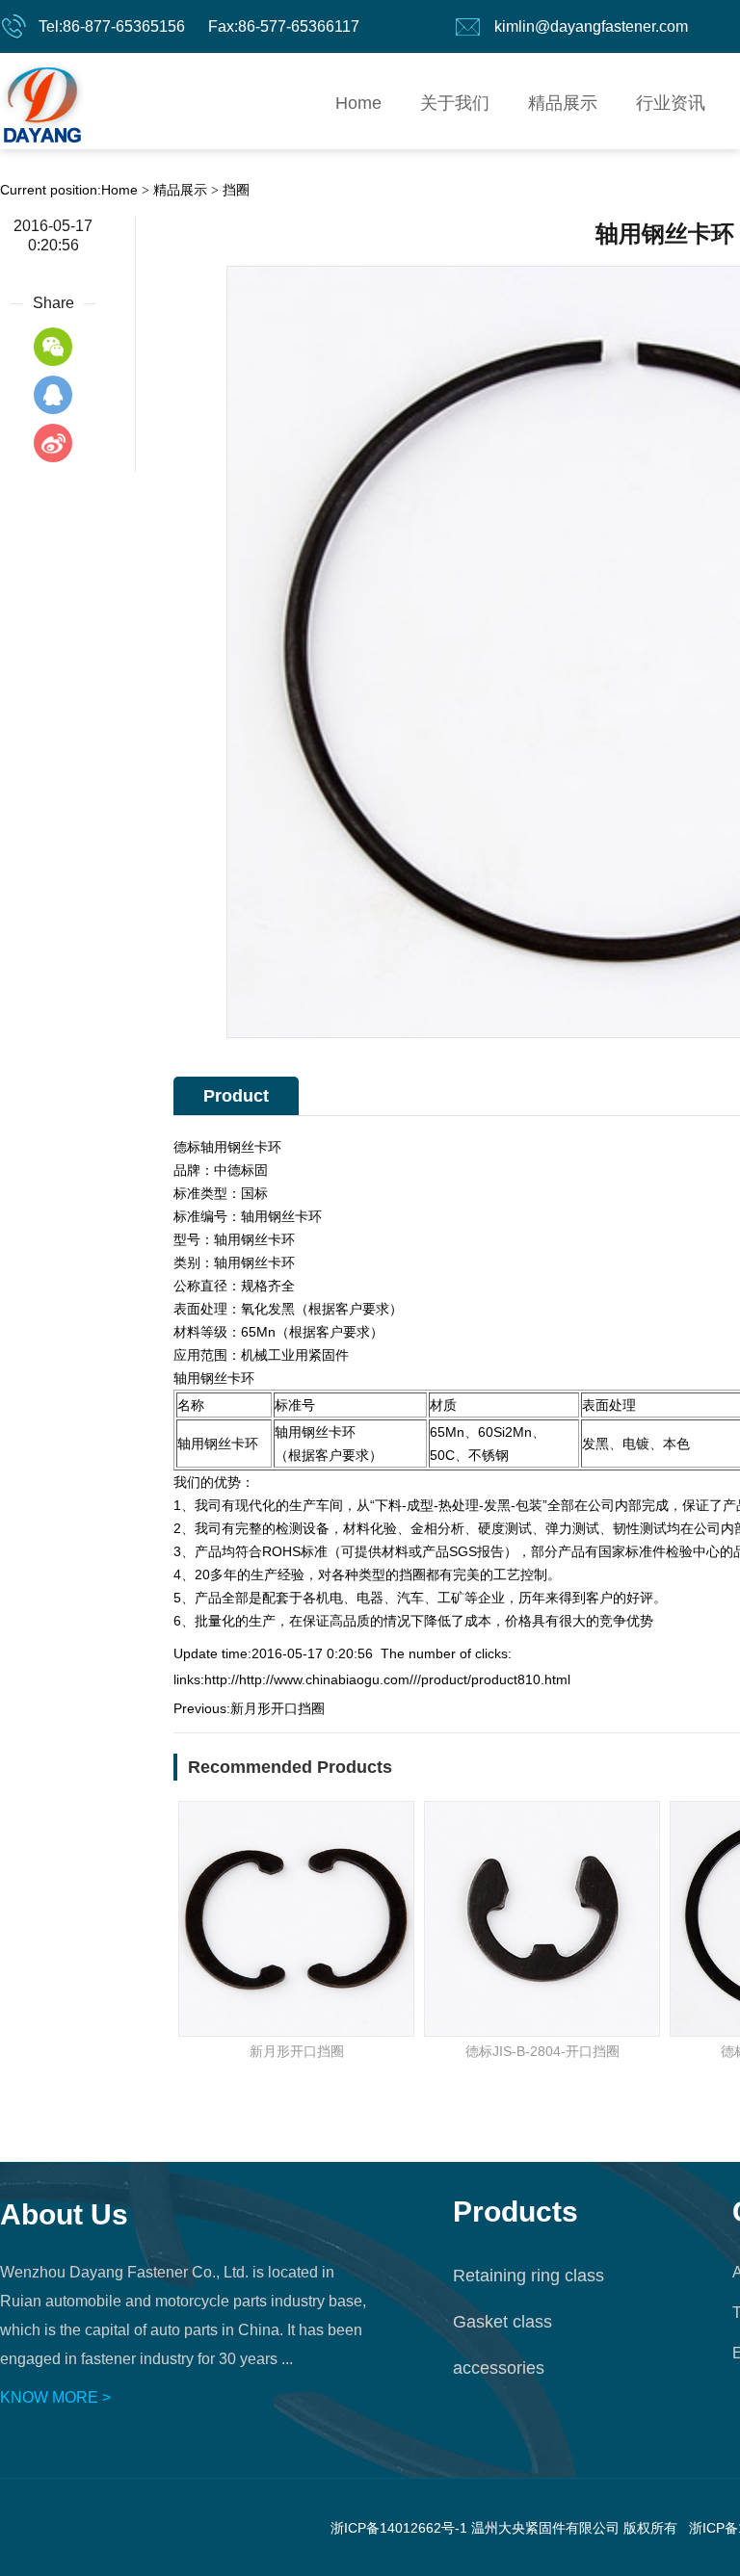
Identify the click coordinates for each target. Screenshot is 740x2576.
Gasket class (502, 2322)
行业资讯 (671, 103)
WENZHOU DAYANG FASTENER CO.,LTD (42, 101)
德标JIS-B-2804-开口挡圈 (542, 2051)
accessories (499, 2368)
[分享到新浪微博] (53, 443)
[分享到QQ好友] (53, 395)
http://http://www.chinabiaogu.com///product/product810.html (387, 1679)
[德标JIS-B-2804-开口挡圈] (542, 1919)
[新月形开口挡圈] (296, 1919)
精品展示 (563, 103)
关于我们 (455, 103)
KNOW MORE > (55, 2397)
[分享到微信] (53, 347)
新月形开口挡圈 (277, 1708)
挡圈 (236, 190)
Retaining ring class (529, 2276)
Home (358, 103)
